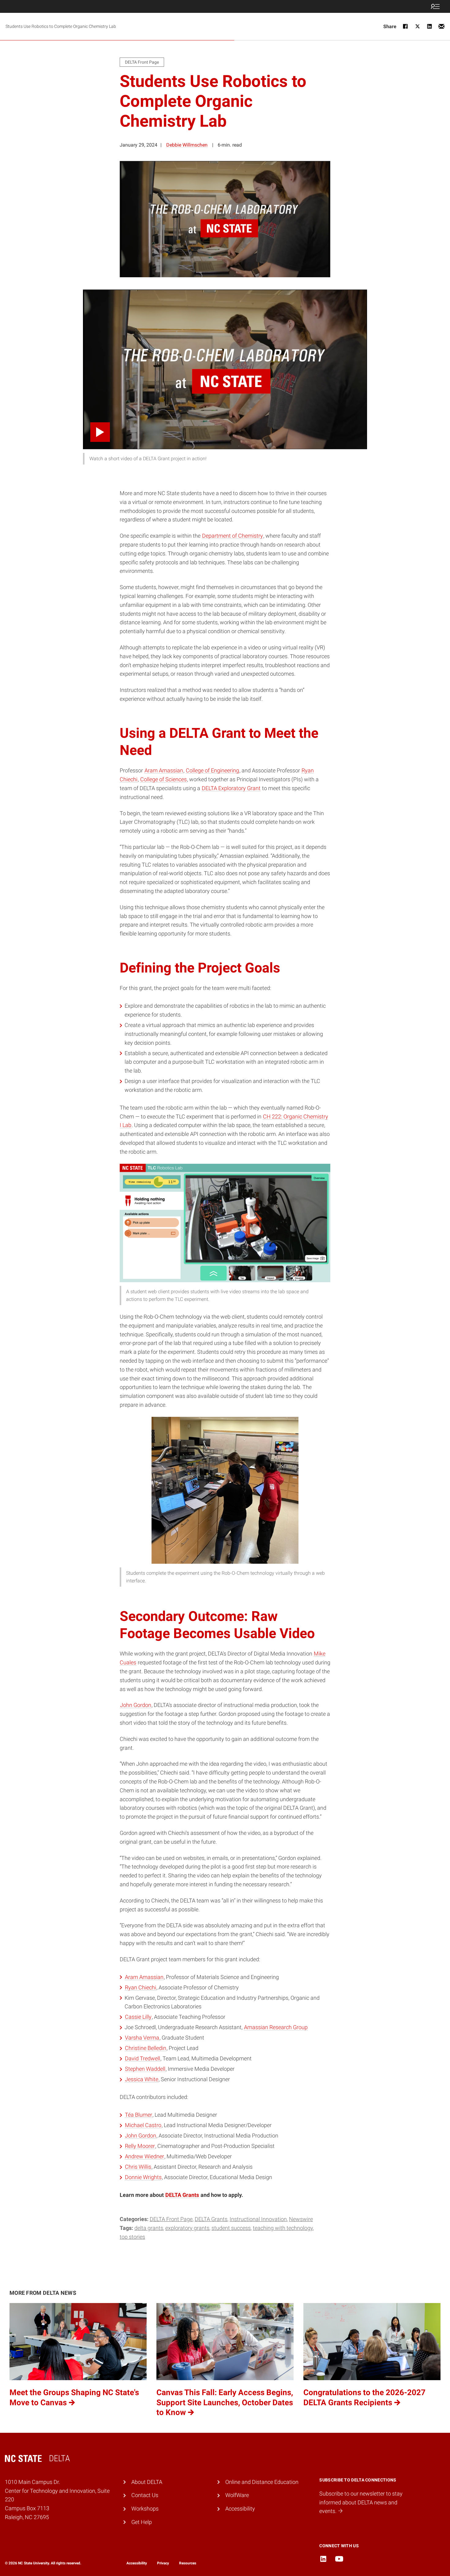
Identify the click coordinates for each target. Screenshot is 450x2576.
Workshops (145, 2509)
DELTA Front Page (171, 2219)
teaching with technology (283, 2228)
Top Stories (132, 2237)
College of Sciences (163, 779)
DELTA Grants (211, 2219)
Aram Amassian (164, 770)
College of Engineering (212, 770)
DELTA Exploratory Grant (231, 788)
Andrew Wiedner (144, 2156)
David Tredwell (142, 2058)
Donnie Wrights (143, 2177)
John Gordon (136, 1705)
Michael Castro (143, 2125)
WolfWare (237, 2495)
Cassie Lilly (138, 2017)
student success (231, 2228)
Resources (188, 2563)
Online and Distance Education (262, 2482)
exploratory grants (187, 2228)
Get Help (142, 2522)
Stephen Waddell (145, 2069)
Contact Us (145, 2495)
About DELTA (147, 2482)
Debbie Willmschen (187, 145)
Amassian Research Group (276, 2027)
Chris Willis (138, 2167)
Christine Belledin (146, 2048)
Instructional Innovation (258, 2219)
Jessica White (142, 2079)
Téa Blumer (139, 2115)
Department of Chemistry (232, 536)
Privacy (163, 2563)
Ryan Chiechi (141, 1987)
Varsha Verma (142, 2038)
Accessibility (240, 2509)
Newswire (301, 2219)
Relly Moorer (140, 2146)
